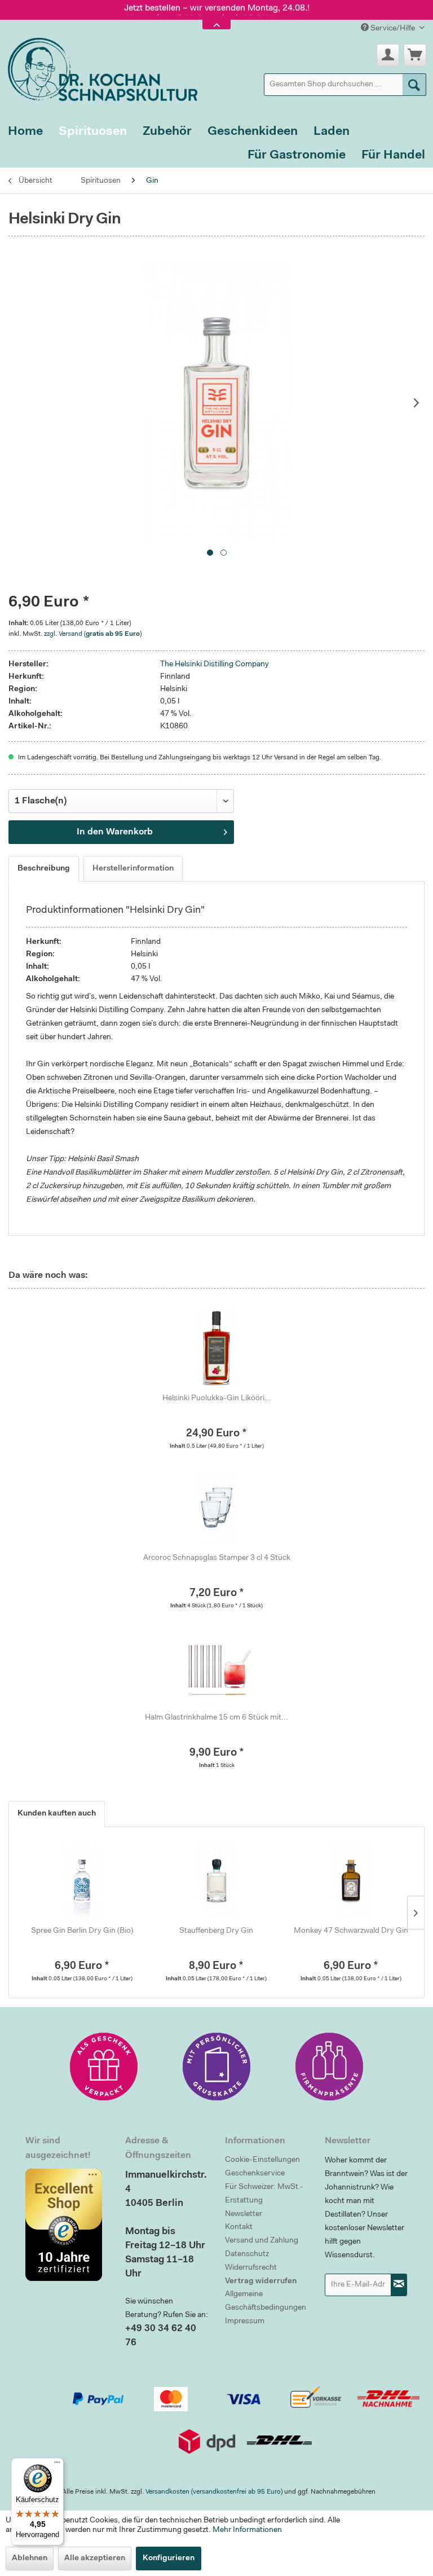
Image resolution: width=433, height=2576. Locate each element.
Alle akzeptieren (95, 2559)
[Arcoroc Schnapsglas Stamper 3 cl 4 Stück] (216, 1507)
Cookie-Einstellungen (262, 2160)
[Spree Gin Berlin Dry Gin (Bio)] (82, 1880)
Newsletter (244, 2214)
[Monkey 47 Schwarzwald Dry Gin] (351, 1880)
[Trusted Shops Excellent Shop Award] (67, 2225)
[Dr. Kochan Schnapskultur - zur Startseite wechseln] (99, 67)
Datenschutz (247, 2254)
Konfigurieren (169, 2559)
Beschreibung (44, 869)
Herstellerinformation (133, 869)
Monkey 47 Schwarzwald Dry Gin (351, 1931)
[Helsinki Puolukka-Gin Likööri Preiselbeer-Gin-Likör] (216, 1348)
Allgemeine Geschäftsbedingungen (266, 2301)
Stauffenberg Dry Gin (216, 1931)
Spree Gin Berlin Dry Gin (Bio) (82, 1931)
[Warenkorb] (415, 55)
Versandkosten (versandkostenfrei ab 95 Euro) (214, 2492)
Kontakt (239, 2227)
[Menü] (57, 2465)
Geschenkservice (255, 2174)
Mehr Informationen (247, 2530)
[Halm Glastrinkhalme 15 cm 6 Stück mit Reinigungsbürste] (216, 1667)
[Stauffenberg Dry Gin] (217, 1880)
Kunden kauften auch (57, 1814)
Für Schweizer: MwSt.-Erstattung (264, 2194)
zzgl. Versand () (93, 634)
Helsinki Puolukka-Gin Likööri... (217, 1399)
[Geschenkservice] (104, 2067)
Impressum (245, 2322)
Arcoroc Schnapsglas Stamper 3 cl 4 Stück (217, 1558)
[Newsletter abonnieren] (399, 2285)
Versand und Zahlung (262, 2241)
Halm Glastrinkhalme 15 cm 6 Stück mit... (216, 1718)
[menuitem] (345, 85)
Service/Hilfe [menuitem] (393, 29)
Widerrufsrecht (251, 2268)
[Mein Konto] (388, 55)
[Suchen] (414, 85)
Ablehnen (30, 2559)
